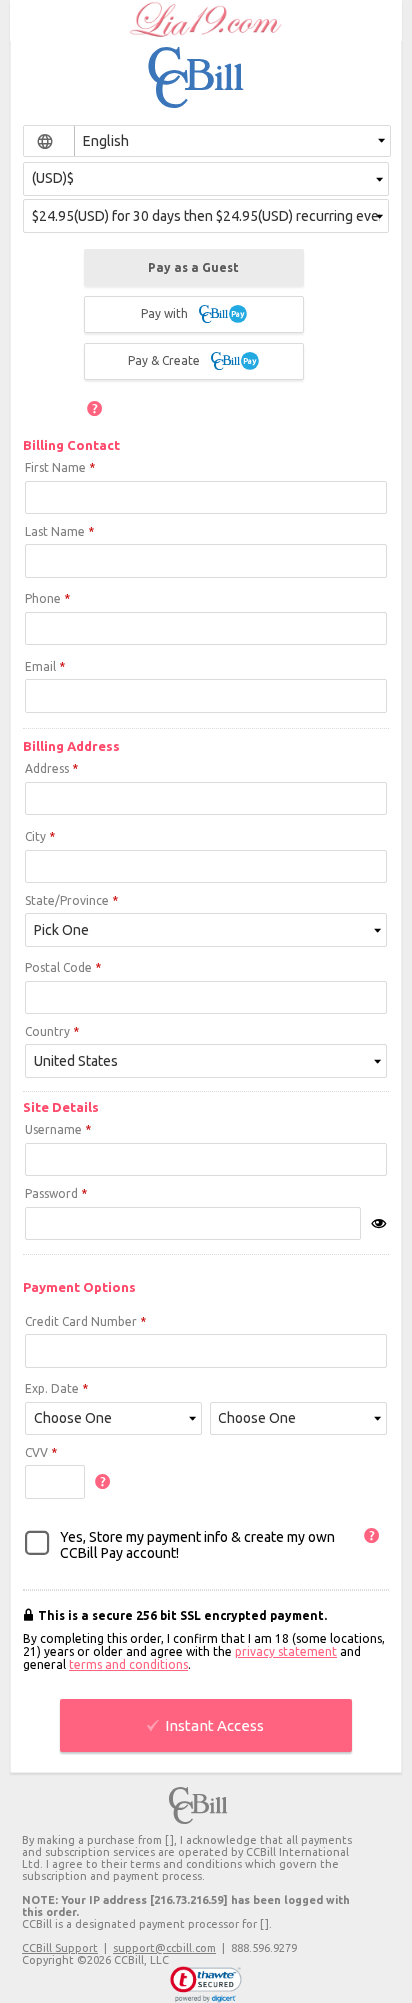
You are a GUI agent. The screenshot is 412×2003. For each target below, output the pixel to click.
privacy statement (286, 1651)
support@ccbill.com (164, 1948)
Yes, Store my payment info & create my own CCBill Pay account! (197, 1545)
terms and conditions (128, 1664)
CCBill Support (60, 1948)
